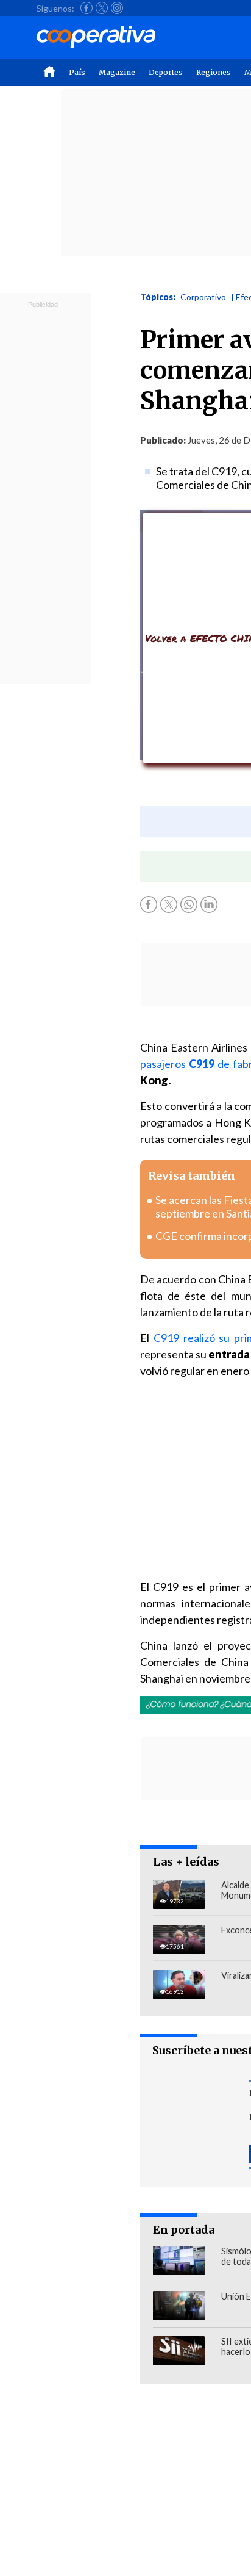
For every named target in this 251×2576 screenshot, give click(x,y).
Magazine (117, 72)
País (77, 72)
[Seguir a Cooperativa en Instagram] (117, 8)
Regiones (214, 72)
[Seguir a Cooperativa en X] (102, 8)
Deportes (166, 72)
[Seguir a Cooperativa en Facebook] (87, 8)
